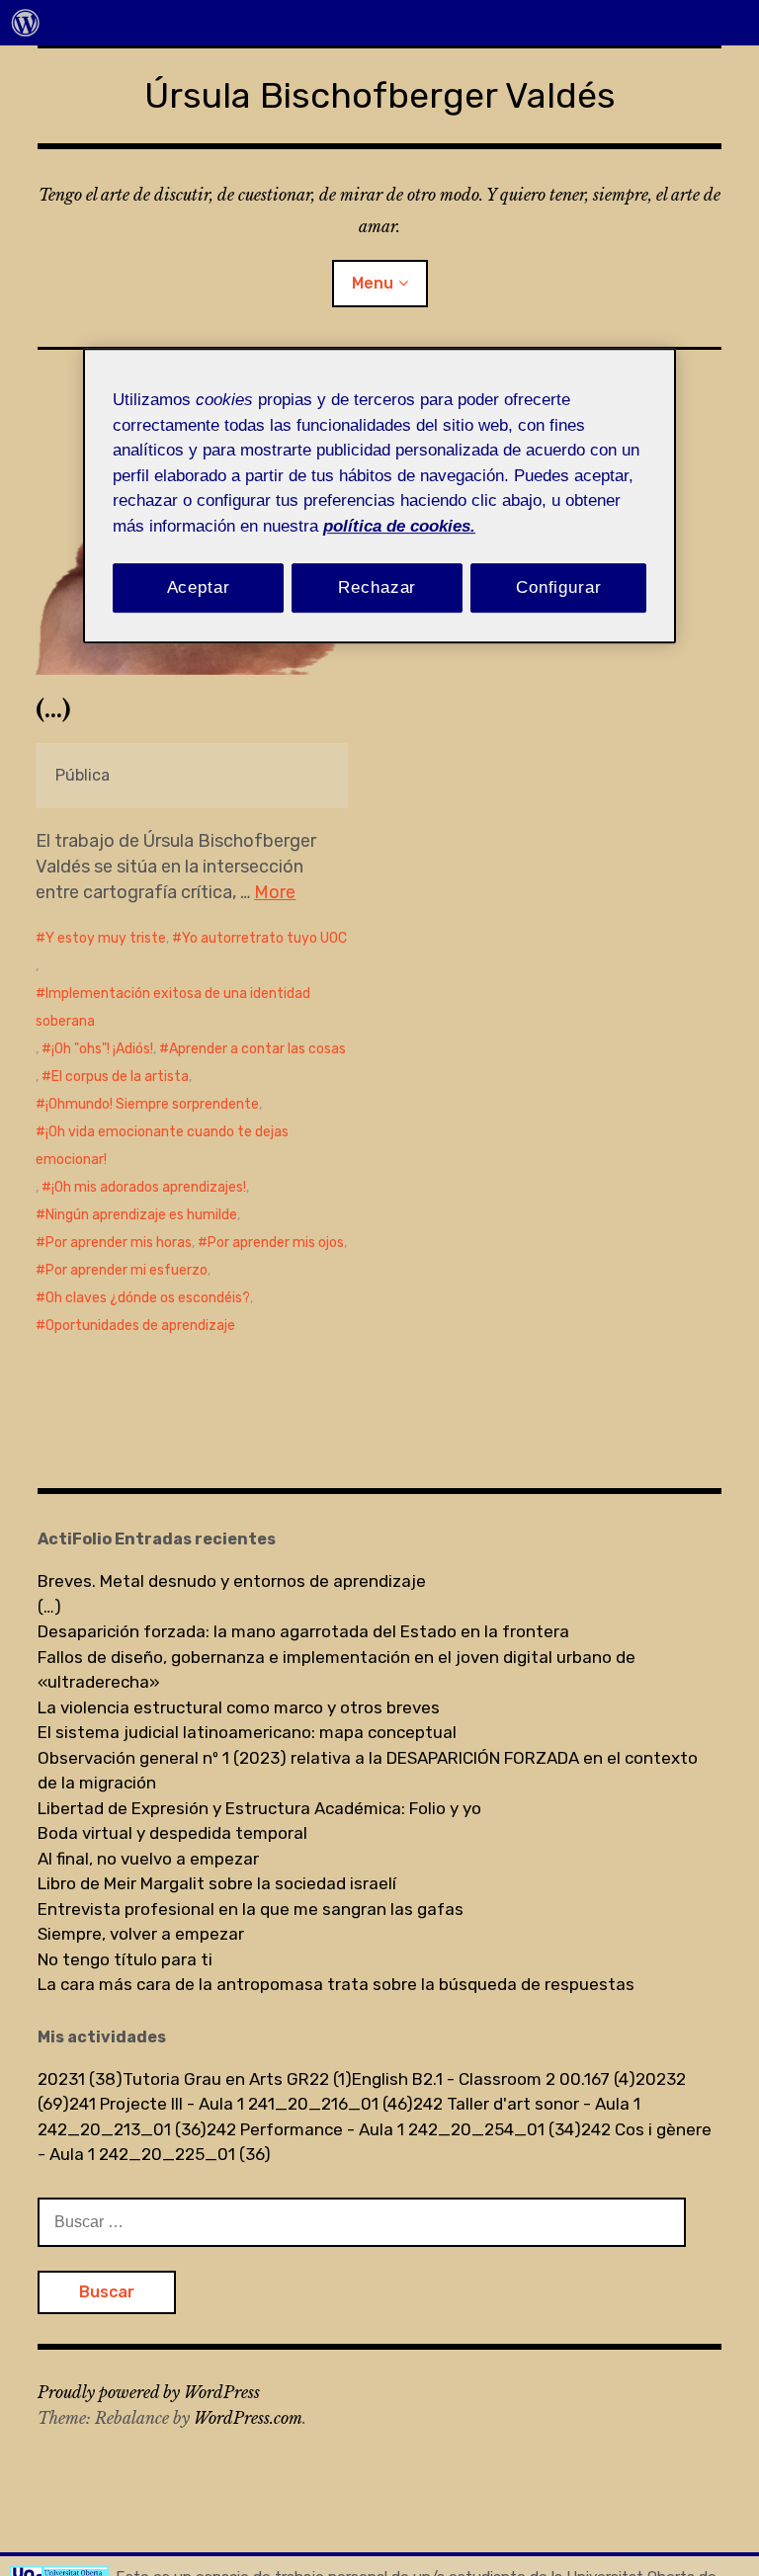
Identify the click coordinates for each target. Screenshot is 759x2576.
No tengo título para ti (125, 1959)
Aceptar (199, 587)
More (275, 892)
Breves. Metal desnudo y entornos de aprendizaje (232, 1581)
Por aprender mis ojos (276, 1243)
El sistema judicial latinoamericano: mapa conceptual (247, 1732)
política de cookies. (399, 526)
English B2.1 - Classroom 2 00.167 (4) (494, 2079)
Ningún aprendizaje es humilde (141, 1215)
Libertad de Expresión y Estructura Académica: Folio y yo (259, 1808)
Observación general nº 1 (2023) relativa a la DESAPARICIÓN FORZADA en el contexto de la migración (368, 1771)
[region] (379, 496)
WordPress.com (248, 2418)
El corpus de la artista (120, 1077)
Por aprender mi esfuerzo (126, 1270)
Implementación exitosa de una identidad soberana (173, 1007)
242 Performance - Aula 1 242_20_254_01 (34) (394, 2129)
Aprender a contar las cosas (257, 1049)
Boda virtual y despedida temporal (172, 1833)
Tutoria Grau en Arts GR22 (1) (237, 2079)
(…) (53, 709)
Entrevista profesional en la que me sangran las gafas (251, 1909)
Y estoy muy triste (106, 938)
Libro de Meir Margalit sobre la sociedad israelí (217, 1883)
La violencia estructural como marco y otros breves (239, 1707)
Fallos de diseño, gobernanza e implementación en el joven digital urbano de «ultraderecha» (337, 1670)
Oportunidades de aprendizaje (140, 1326)
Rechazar (377, 587)
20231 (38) (80, 2079)
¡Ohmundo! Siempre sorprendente (152, 1104)
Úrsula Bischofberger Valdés (380, 95)
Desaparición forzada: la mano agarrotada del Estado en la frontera (303, 1631)
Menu (373, 283)
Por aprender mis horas (119, 1243)
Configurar (559, 587)
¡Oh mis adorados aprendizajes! (149, 1187)
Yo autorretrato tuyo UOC (264, 938)
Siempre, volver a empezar (141, 1934)
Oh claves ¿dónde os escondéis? (148, 1298)
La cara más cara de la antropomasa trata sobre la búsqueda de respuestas (336, 1984)
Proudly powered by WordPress (149, 2392)
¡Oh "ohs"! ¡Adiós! (102, 1049)
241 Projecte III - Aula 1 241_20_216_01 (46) (241, 2104)
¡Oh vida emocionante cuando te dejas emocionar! (162, 1146)
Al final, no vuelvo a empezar (148, 1859)
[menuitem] (26, 23)
